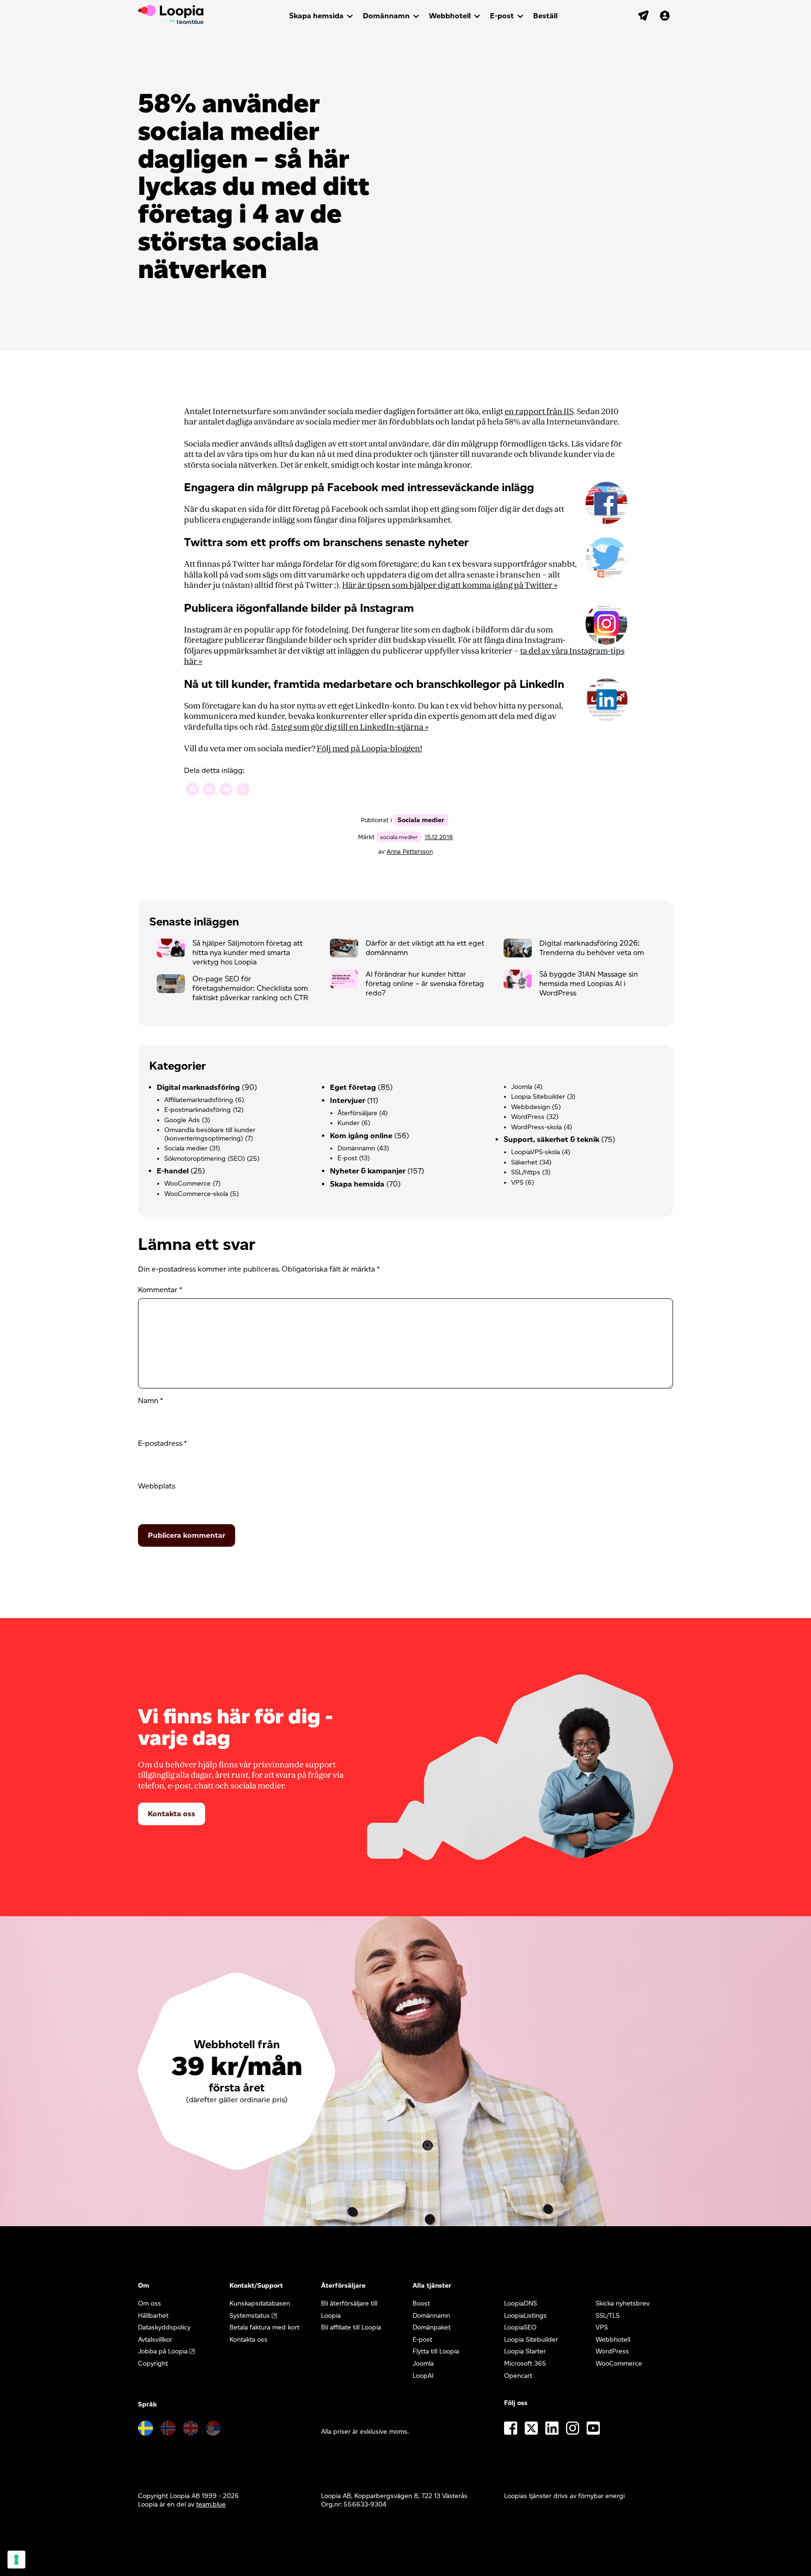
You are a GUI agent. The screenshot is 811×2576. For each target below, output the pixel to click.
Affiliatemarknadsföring (199, 1100)
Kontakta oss (172, 1814)
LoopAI (423, 2376)
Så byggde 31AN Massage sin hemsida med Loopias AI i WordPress (589, 983)
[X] (243, 791)
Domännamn (386, 16)
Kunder (348, 1123)
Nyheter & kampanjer (368, 1171)
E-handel (173, 1171)
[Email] (226, 791)
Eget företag (353, 1087)
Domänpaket (432, 2327)
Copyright (153, 2364)
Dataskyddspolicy (164, 2327)
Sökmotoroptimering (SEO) (205, 1159)
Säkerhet (524, 1162)
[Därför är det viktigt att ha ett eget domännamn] (348, 950)
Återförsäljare (357, 1113)
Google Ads (182, 1120)
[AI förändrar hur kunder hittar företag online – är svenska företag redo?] (348, 981)
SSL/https (526, 1172)
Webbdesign (531, 1107)
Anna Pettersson (410, 852)
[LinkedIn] (209, 791)
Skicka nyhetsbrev (623, 2303)
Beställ (545, 16)
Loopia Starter (525, 2351)
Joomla (522, 1087)
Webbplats (157, 1486)
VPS (517, 1183)
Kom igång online (361, 1136)
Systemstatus (250, 2316)
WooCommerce (187, 1184)
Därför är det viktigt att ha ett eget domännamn (425, 948)
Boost (421, 2303)
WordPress (528, 1117)
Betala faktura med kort (264, 2327)
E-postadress (162, 1443)
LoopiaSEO (520, 2327)
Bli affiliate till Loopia (351, 2327)
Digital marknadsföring (198, 1087)
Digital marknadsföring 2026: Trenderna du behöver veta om (592, 948)
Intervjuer (348, 1100)
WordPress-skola (536, 1127)
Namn (150, 1400)
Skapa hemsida (316, 16)
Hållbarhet (153, 2316)
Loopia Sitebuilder (538, 1097)
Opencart (518, 2376)
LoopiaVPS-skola (536, 1152)
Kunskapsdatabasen (260, 2303)
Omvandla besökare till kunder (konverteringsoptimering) (210, 1134)
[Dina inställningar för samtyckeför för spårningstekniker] (16, 2560)
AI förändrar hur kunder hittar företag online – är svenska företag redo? (425, 983)
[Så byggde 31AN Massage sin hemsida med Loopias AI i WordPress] (521, 981)
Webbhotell (450, 16)
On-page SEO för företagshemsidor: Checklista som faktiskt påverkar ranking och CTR (250, 988)
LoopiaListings (525, 2316)
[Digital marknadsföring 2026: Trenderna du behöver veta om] (521, 950)
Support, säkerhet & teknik (551, 1139)
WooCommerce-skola (196, 1194)
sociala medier (399, 837)
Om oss (149, 2303)
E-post (502, 16)
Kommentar (160, 1290)
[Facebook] (192, 791)
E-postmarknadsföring (198, 1110)
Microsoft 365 (525, 2364)
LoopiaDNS (520, 2303)
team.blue (211, 2504)
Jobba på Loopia (163, 2351)
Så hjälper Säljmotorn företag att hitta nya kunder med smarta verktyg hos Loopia (248, 953)
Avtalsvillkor (155, 2340)
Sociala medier (421, 820)
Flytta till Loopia (436, 2351)
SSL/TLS (608, 2316)
